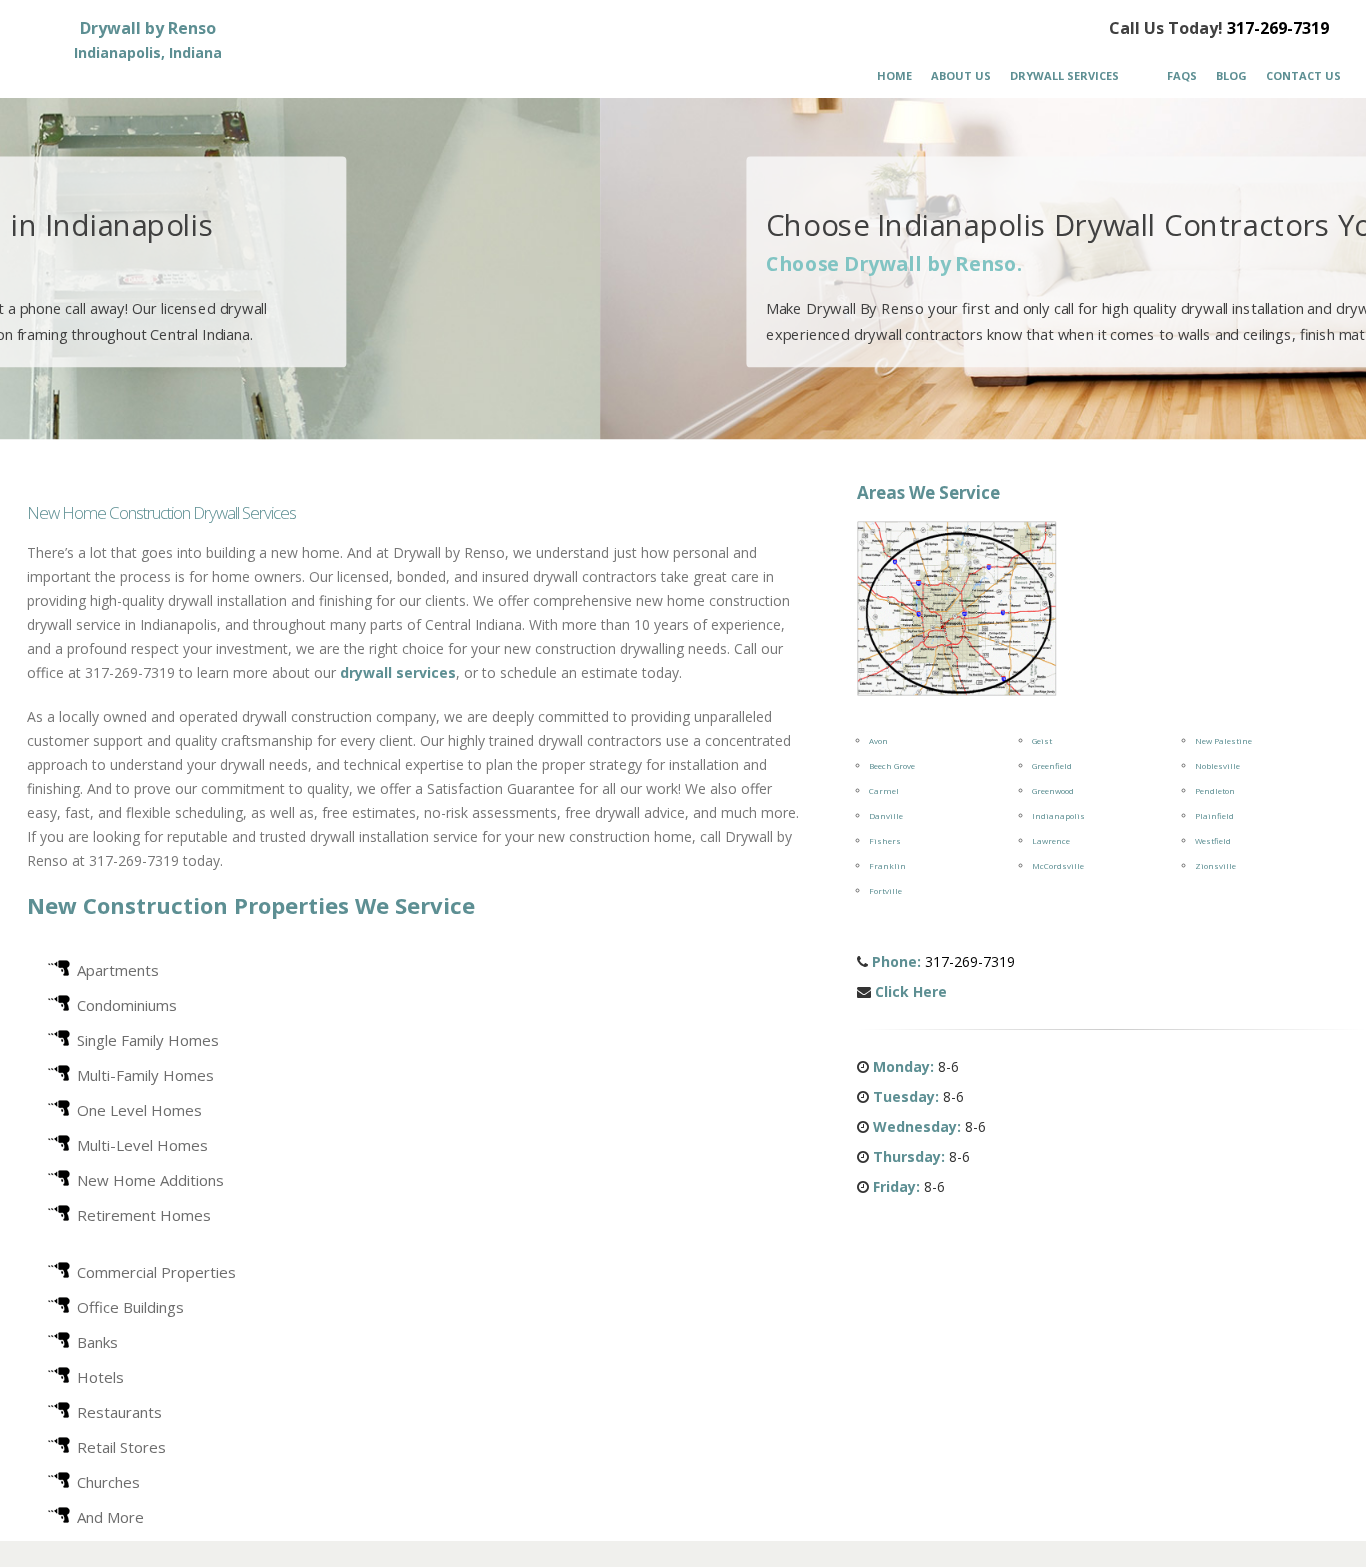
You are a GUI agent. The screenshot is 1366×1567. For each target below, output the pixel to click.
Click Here (911, 991)
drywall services (398, 672)
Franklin (887, 865)
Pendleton (1215, 790)
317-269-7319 (1278, 28)
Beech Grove (892, 765)
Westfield (1213, 840)
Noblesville (1217, 765)
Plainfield (1214, 815)
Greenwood (1053, 790)
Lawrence (1051, 840)
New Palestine (1223, 740)
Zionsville (1215, 865)
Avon (878, 740)
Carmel (884, 790)
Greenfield (1052, 765)
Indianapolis (1058, 815)
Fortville (885, 890)
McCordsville (1058, 865)
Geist (1042, 740)
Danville (886, 815)
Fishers (885, 840)
